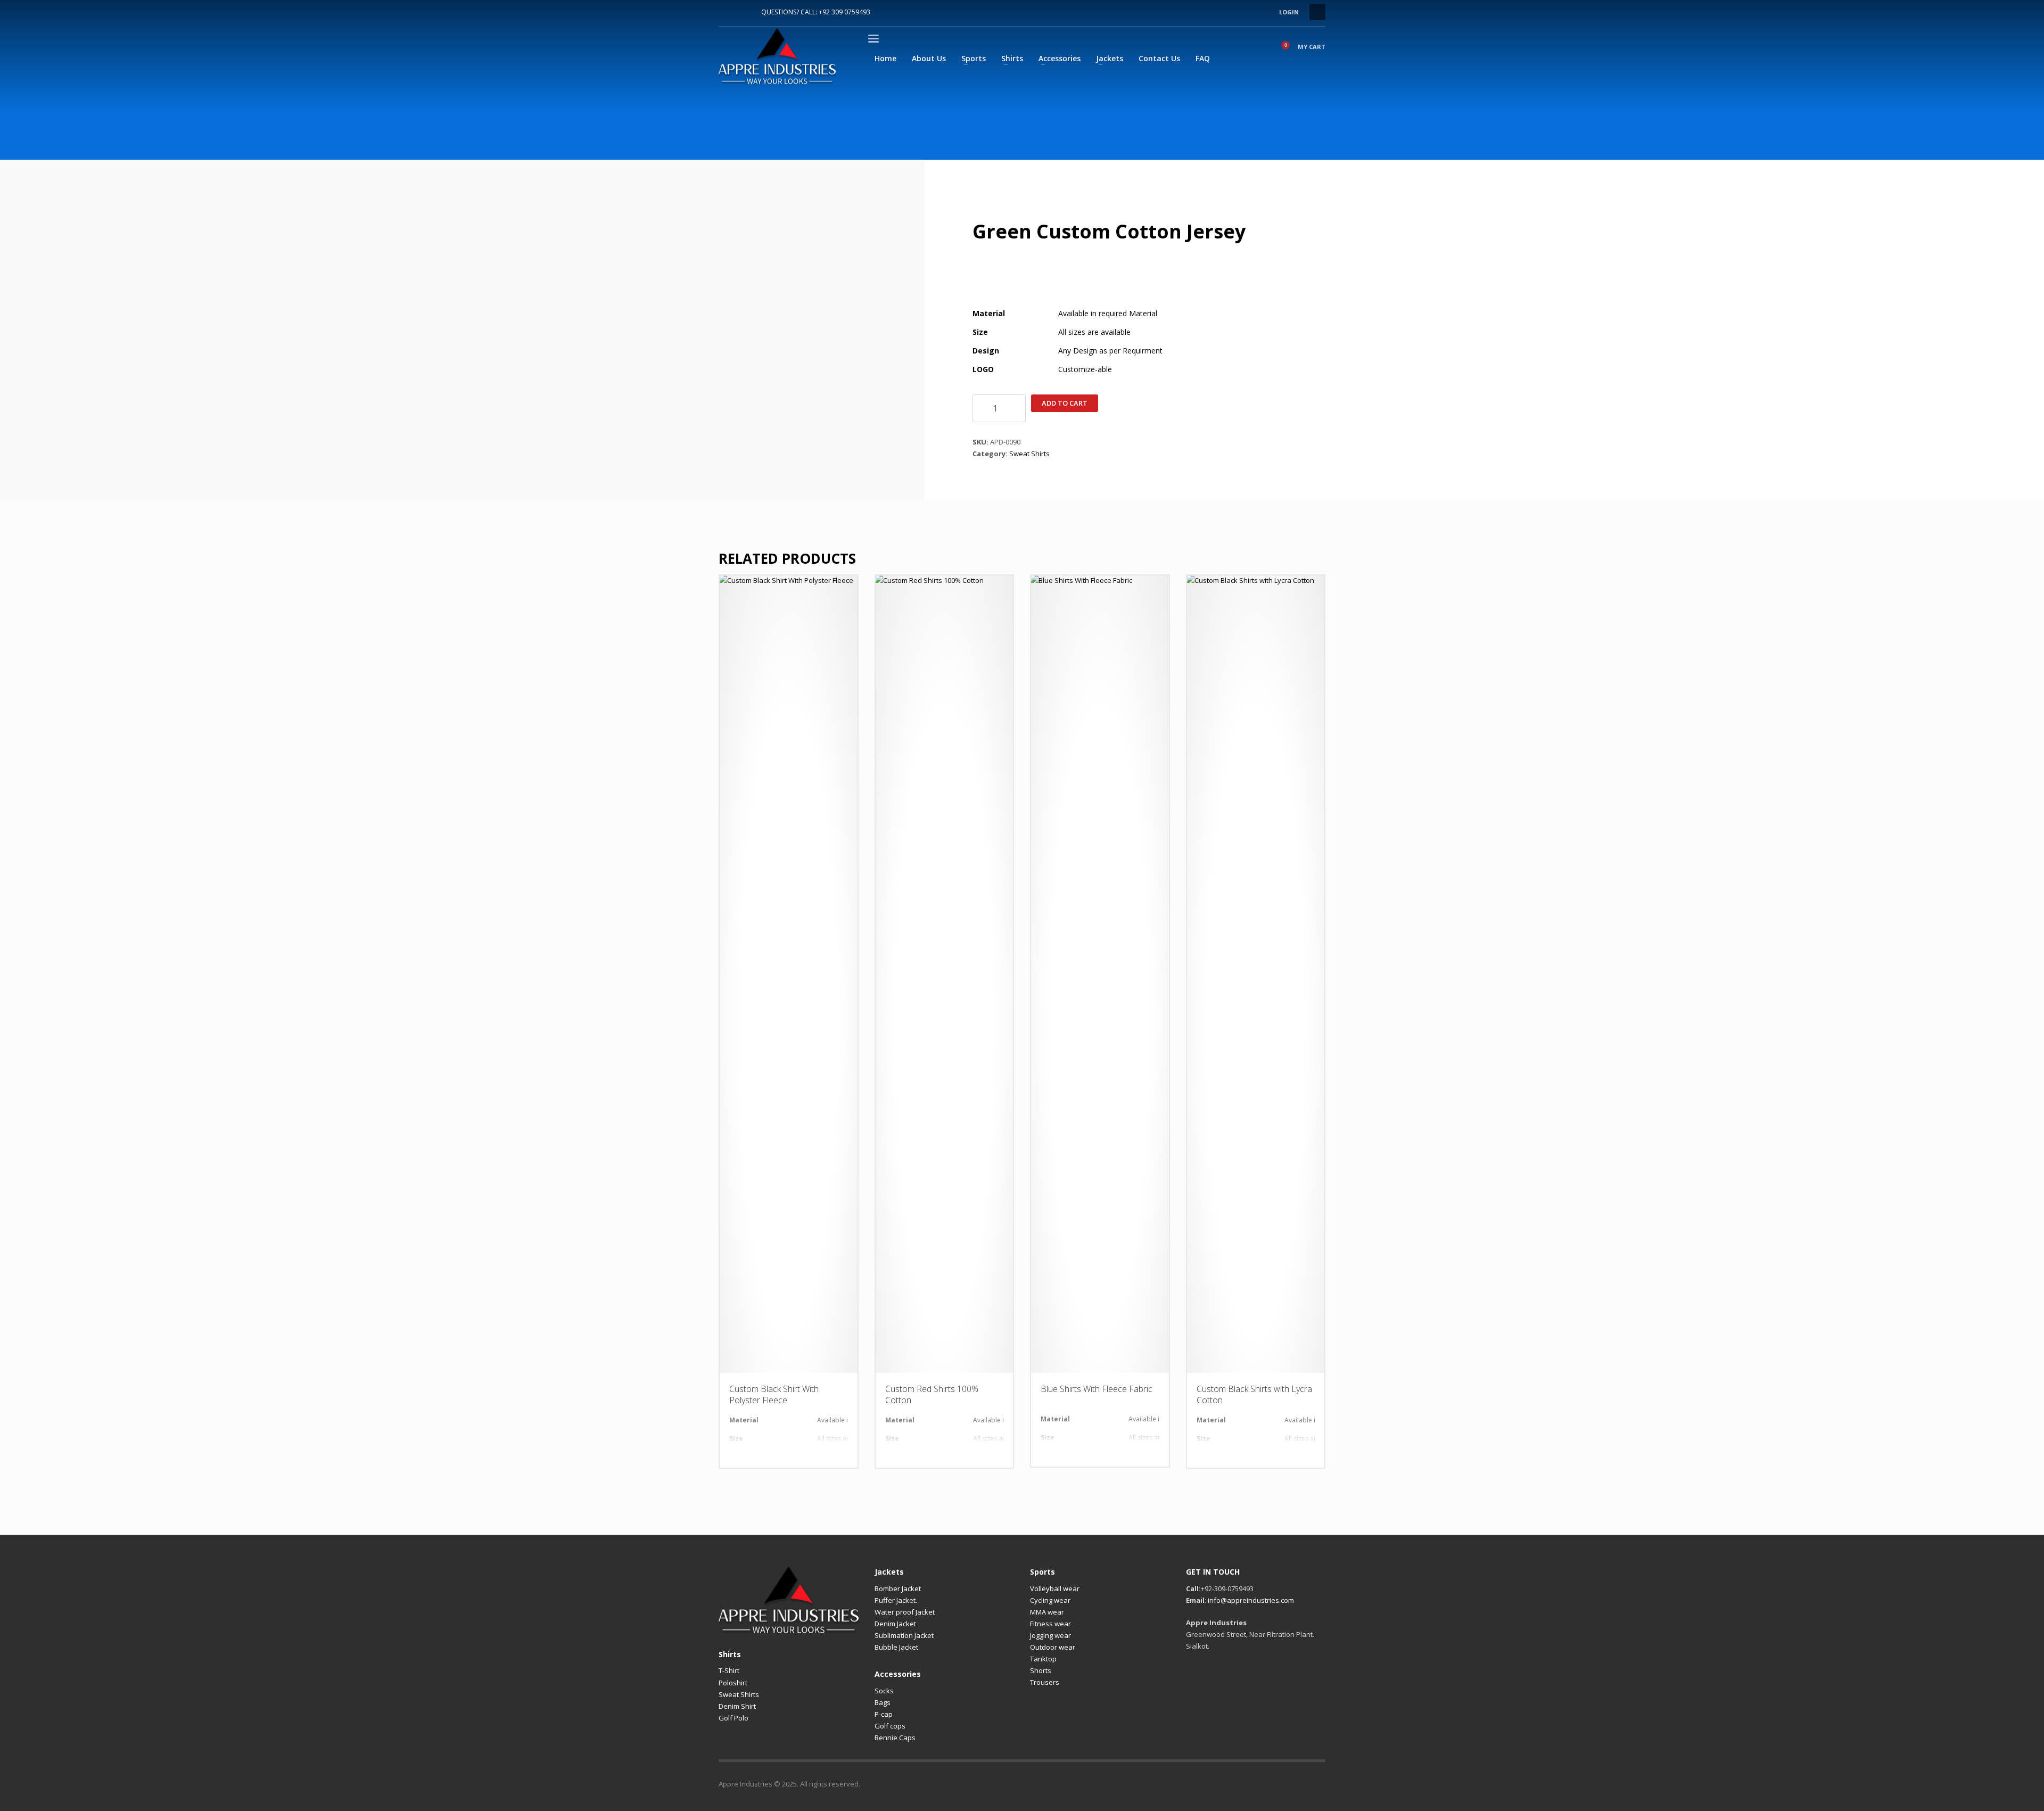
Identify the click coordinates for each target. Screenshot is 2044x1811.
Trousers (1045, 1682)
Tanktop (1043, 1659)
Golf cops (890, 1726)
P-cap (884, 1714)
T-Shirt (729, 1670)
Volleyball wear (1055, 1588)
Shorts (1041, 1670)
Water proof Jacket (905, 1612)
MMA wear (1047, 1612)
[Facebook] (727, 12)
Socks (884, 1691)
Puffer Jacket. (896, 1600)
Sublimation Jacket (904, 1635)
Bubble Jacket (896, 1647)
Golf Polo (733, 1718)
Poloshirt (733, 1683)
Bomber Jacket (898, 1588)
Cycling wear (1050, 1600)
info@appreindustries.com (1251, 1600)
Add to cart (1065, 403)
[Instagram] (743, 12)
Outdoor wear (1053, 1647)
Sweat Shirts (1029, 454)
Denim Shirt (737, 1706)
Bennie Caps (895, 1738)
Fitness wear (1050, 1624)
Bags (883, 1702)
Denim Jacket (895, 1624)
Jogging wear (1050, 1635)
